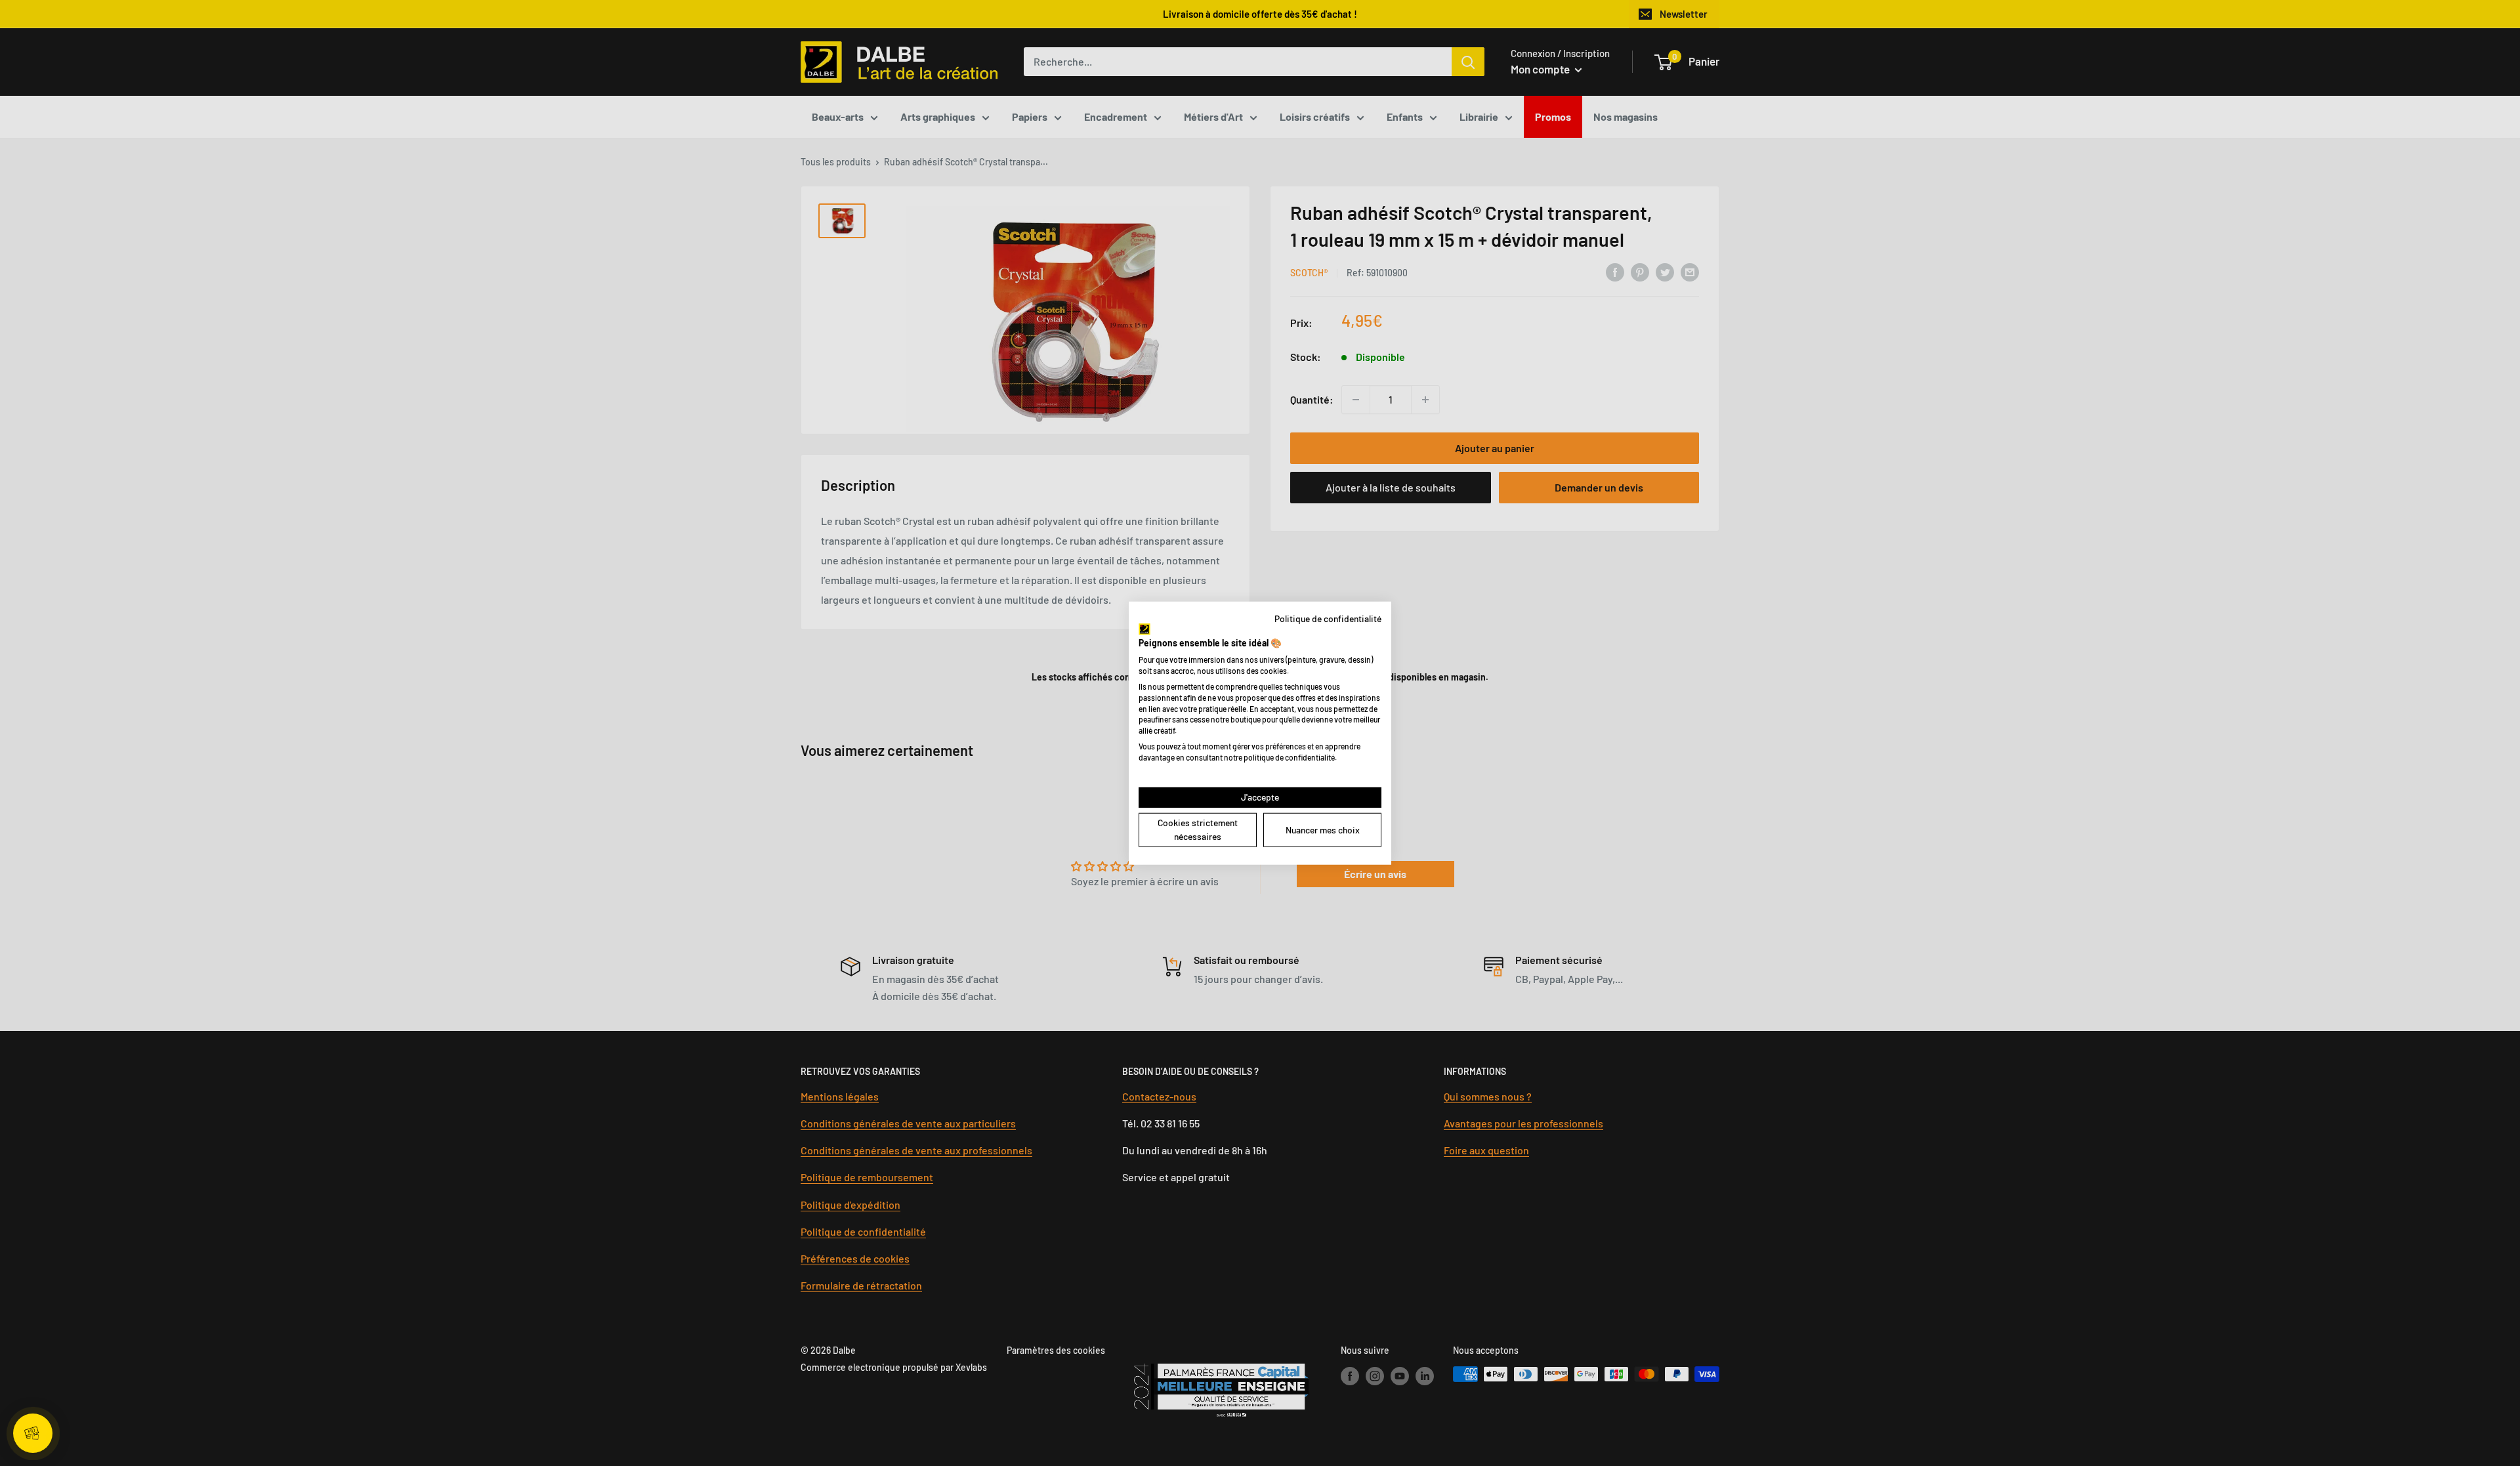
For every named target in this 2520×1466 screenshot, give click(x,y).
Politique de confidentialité (1328, 618)
